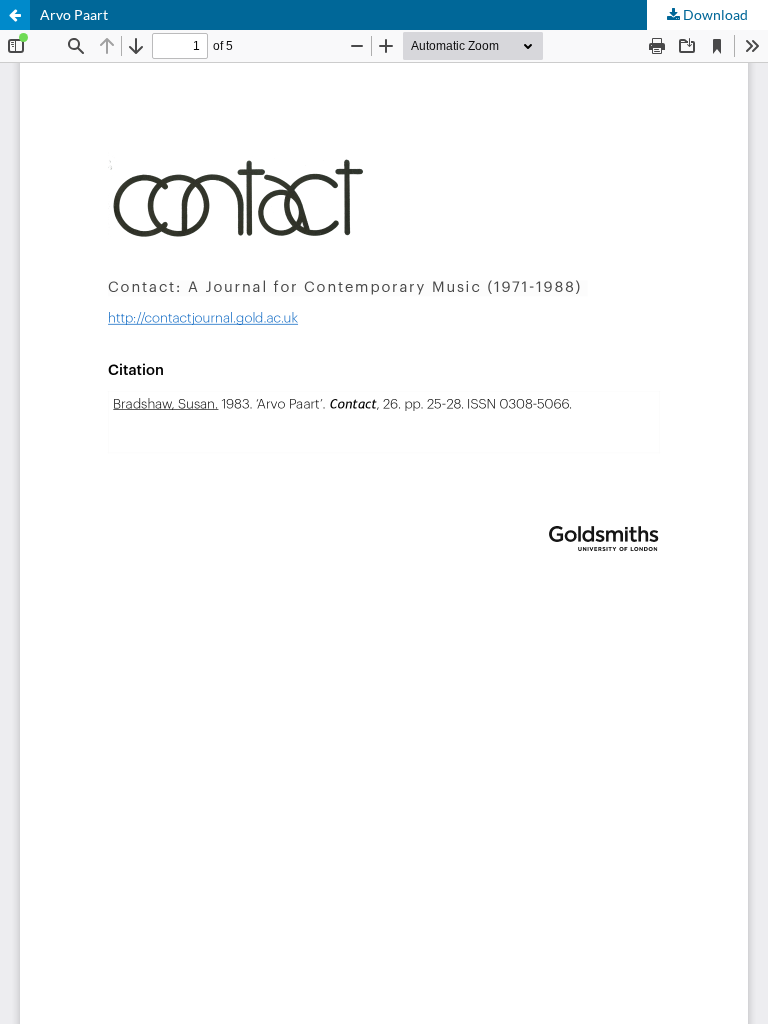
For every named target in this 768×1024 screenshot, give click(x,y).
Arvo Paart (74, 14)
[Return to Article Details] (15, 15)
